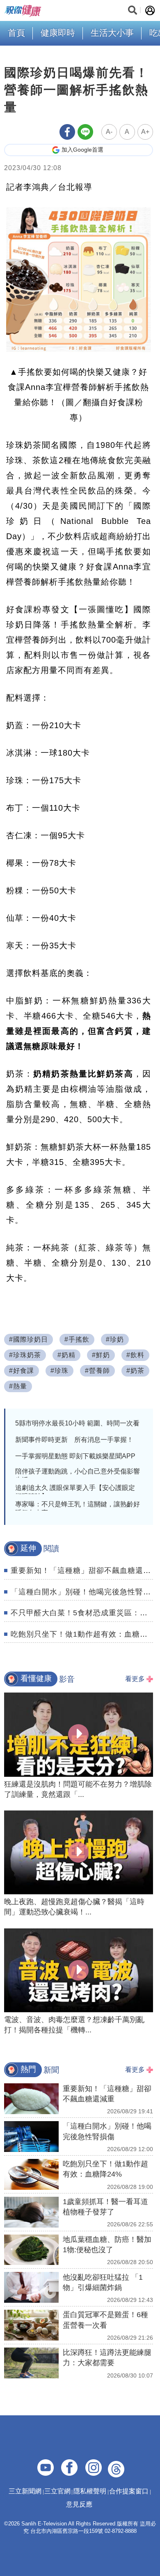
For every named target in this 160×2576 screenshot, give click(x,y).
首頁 (16, 33)
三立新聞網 (25, 2491)
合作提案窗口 (129, 2491)
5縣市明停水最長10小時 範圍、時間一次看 (77, 1423)
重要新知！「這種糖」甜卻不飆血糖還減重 (85, 1571)
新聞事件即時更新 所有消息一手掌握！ (74, 1440)
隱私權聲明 (90, 2491)
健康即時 (58, 33)
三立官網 (57, 2491)
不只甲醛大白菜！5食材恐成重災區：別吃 (83, 1613)
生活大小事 (112, 33)
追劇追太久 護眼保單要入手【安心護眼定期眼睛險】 (75, 1492)
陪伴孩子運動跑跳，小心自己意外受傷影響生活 (78, 1476)
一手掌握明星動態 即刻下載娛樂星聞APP (75, 1456)
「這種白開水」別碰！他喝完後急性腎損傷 (85, 1592)
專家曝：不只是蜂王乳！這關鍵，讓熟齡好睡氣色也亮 (78, 1508)
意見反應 (79, 2504)
